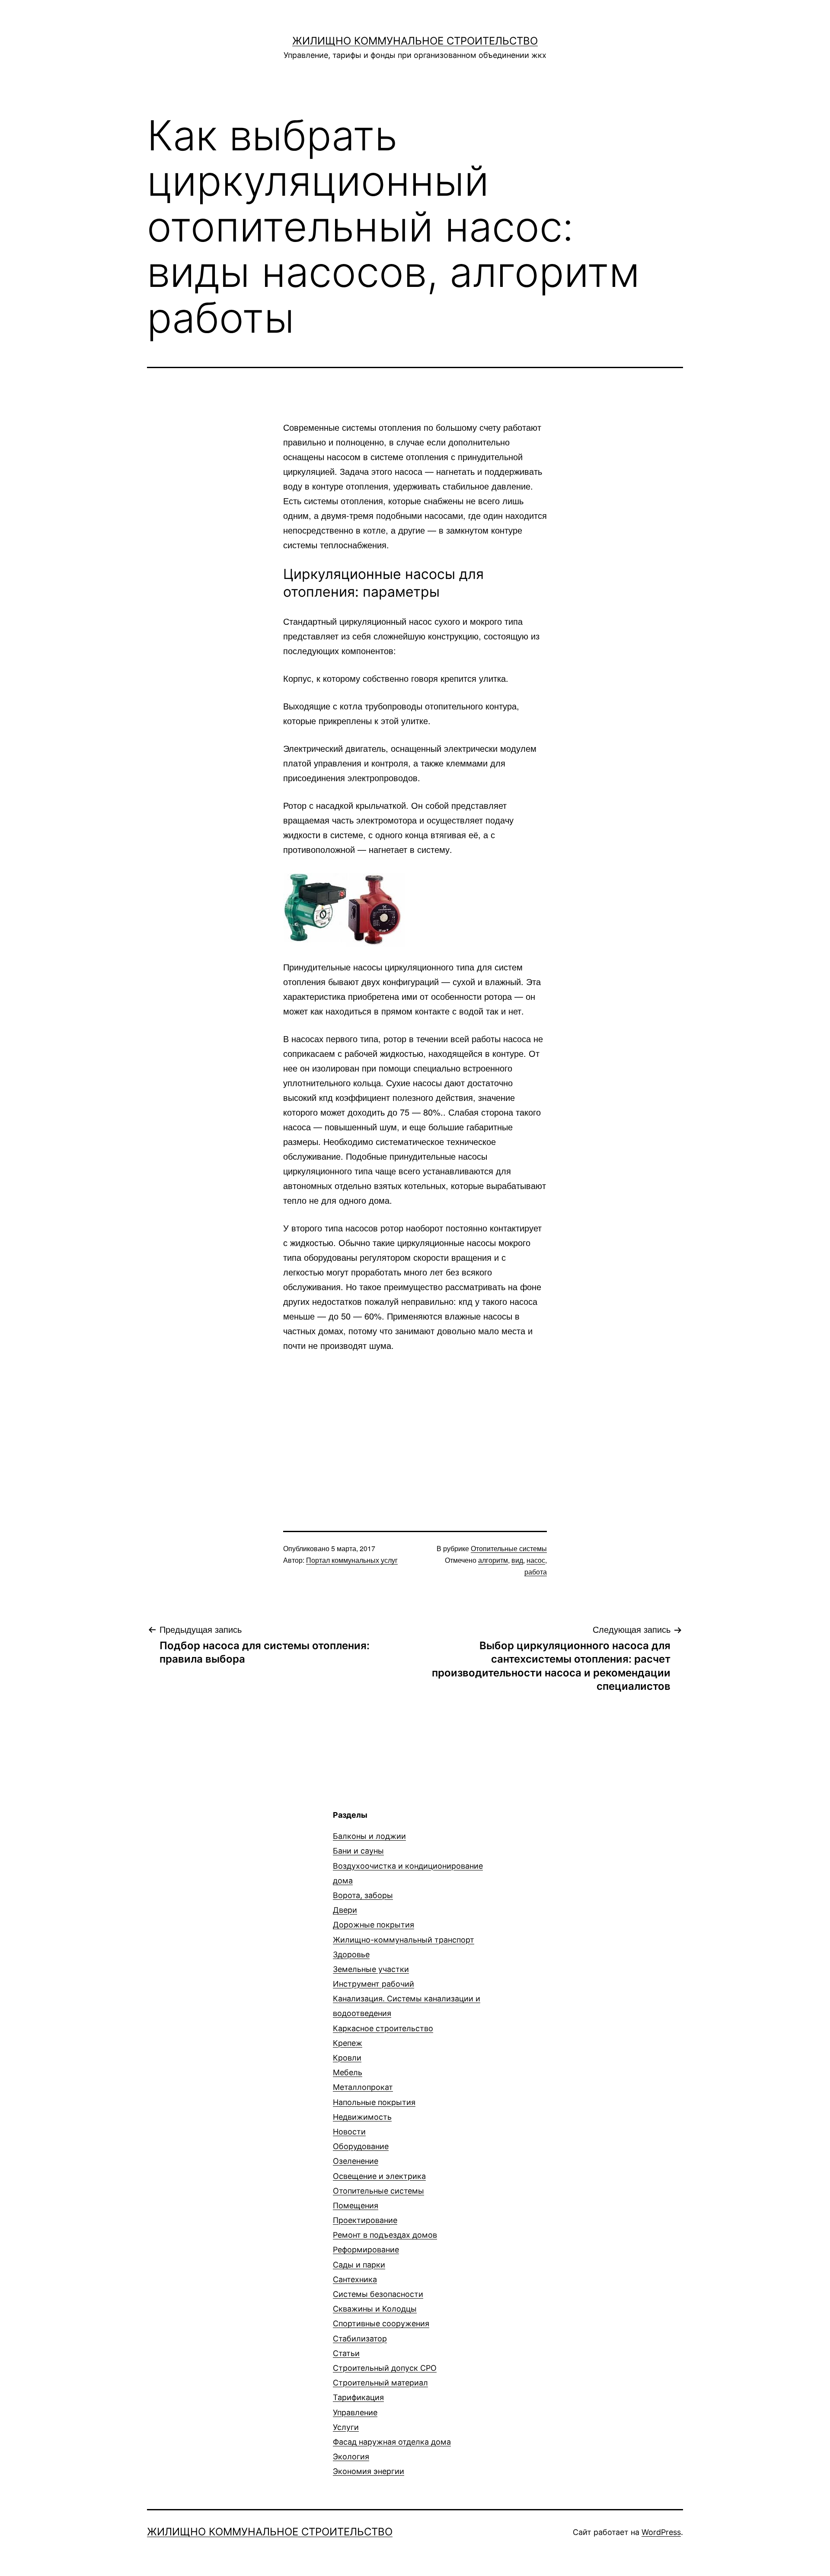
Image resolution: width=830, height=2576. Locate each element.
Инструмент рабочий (373, 1984)
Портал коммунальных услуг (352, 1560)
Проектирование (365, 2220)
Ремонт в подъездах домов (385, 2235)
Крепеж (348, 2043)
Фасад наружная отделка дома (392, 2442)
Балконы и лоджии (369, 1836)
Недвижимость (362, 2117)
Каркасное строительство (383, 2028)
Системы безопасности (378, 2294)
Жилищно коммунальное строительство (415, 41)
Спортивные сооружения (381, 2323)
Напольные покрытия (374, 2102)
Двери (345, 1910)
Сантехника (355, 2279)
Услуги (346, 2427)
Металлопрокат (363, 2087)
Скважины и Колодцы (375, 2309)
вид (517, 1560)
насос (536, 1560)
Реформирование (366, 2250)
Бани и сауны (358, 1851)
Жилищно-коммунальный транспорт (404, 1940)
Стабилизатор (360, 2339)
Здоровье (351, 1954)
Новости (349, 2132)
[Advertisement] (415, 1426)
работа (536, 1572)
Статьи (346, 2353)
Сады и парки (359, 2265)
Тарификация (358, 2397)
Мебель (348, 2072)
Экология (351, 2457)
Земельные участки (371, 1969)
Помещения (356, 2206)
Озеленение (356, 2161)
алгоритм (493, 1560)
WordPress (661, 2532)
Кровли (347, 2058)
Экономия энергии (369, 2471)
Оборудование (361, 2146)
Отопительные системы (509, 1548)
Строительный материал (380, 2383)
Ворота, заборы (363, 1895)
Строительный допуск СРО (385, 2368)
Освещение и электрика (379, 2176)
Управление (355, 2412)
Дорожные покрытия (373, 1925)
